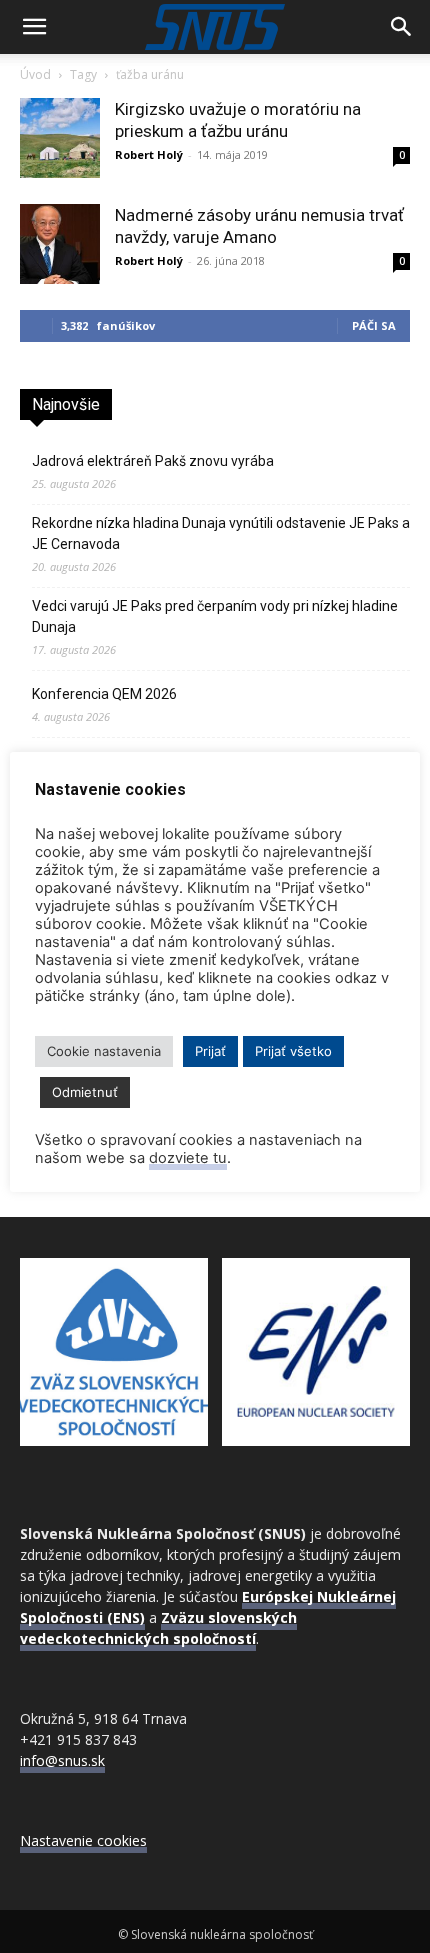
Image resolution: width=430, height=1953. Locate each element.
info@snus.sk (62, 1760)
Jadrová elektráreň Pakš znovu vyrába (153, 461)
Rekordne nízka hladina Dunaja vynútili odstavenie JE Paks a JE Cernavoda (221, 533)
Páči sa (374, 325)
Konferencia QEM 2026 (104, 694)
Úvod (35, 74)
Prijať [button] (210, 1051)
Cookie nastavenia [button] (104, 1051)
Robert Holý (149, 154)
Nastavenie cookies (83, 1840)
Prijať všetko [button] (293, 1051)
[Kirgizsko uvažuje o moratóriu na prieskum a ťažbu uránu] (60, 138)
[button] (34, 27)
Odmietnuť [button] (85, 1092)
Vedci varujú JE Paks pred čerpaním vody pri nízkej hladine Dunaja (215, 616)
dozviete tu (188, 1158)
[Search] (402, 27)
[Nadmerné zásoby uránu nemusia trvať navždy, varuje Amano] (60, 244)
